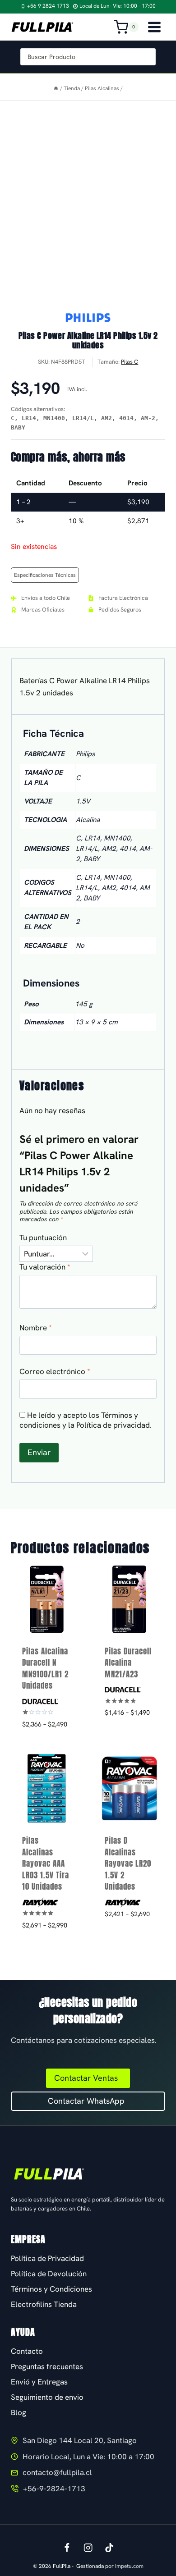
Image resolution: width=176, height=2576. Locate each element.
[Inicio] (56, 88)
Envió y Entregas (39, 2382)
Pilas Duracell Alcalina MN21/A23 (128, 1663)
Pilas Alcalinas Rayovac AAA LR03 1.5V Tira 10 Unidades (46, 1863)
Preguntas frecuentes (47, 2366)
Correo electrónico (55, 1371)
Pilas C (130, 362)
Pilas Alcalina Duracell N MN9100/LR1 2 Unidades (45, 1669)
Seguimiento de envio (47, 2397)
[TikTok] (109, 2547)
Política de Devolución (49, 2274)
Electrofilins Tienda (44, 2304)
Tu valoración (45, 1267)
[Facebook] (67, 2547)
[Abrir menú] (154, 27)
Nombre (36, 1328)
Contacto (27, 2351)
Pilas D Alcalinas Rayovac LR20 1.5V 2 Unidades (128, 1863)
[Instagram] (88, 2547)
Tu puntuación (43, 1238)
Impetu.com (129, 2566)
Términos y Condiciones (51, 2289)
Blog (19, 2412)
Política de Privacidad (47, 2258)
